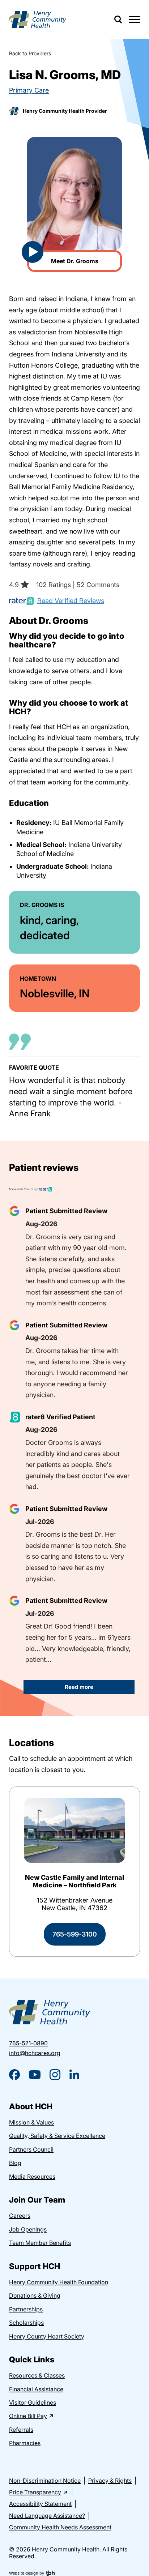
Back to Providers (30, 53)
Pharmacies (25, 2443)
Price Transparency (35, 2492)
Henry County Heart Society (47, 2336)
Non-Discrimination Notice (45, 2481)
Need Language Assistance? (47, 2516)
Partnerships (26, 2309)
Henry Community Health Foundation (59, 2282)
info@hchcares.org (35, 2053)
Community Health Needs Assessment (60, 2527)
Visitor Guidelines (33, 2402)
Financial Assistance (36, 2389)
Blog (15, 2163)
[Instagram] (55, 2075)
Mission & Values (31, 2122)
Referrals (21, 2430)
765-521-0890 (28, 2043)
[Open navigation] (135, 20)
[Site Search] (118, 20)
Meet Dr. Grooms (63, 263)
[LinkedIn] (74, 2074)
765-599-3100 (75, 1934)
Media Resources (32, 2177)
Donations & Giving (35, 2295)
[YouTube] (35, 2075)
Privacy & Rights (110, 2481)
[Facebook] (14, 2075)
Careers (20, 2216)
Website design (24, 2573)
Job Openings (28, 2229)
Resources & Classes (37, 2375)
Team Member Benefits (40, 2243)
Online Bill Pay (28, 2416)
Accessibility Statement (40, 2504)
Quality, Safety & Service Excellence (57, 2136)
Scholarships (26, 2323)
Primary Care (29, 90)
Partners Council (31, 2149)
